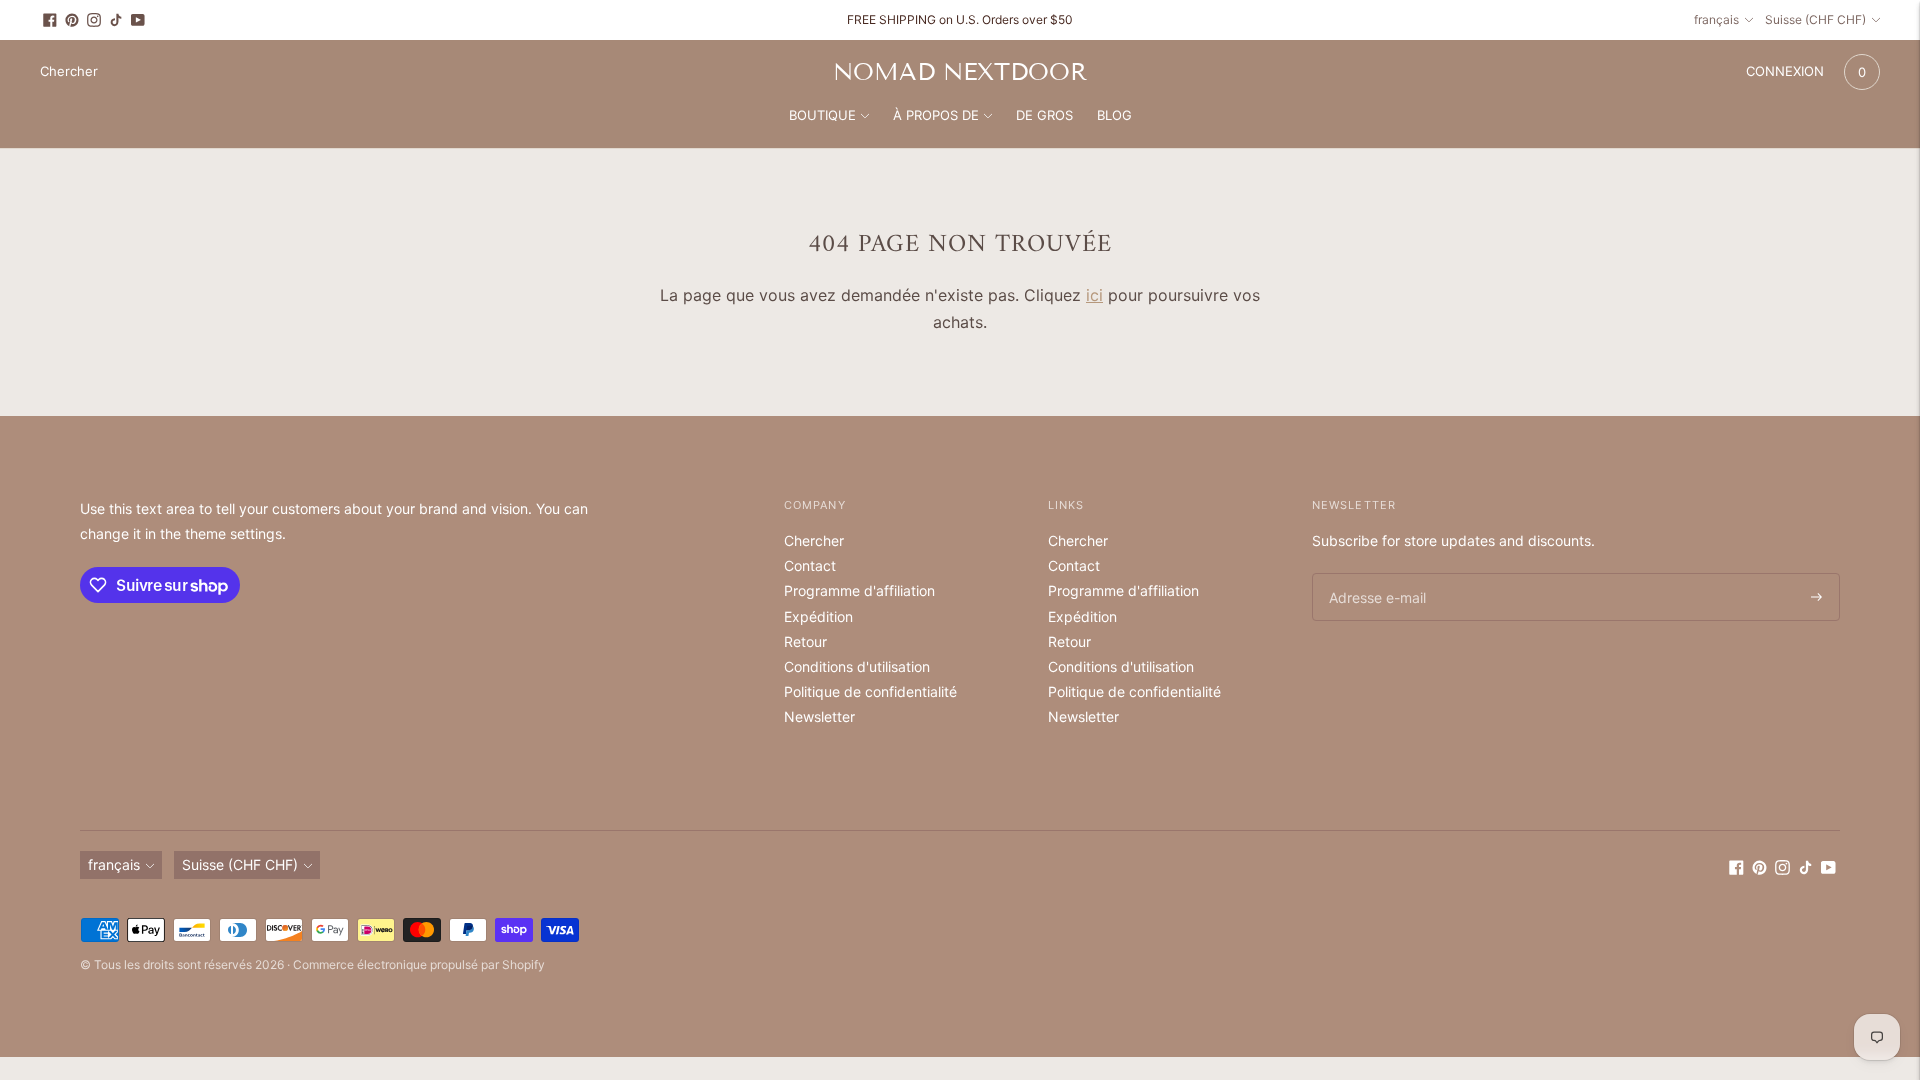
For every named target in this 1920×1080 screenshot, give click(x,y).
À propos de (936, 115)
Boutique (822, 115)
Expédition (818, 616)
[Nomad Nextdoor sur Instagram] (94, 20)
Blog (1114, 115)
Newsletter (819, 716)
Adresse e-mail (1374, 573)
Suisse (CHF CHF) (1815, 19)
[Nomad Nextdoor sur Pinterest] (72, 20)
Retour (805, 641)
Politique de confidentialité (870, 691)
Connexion (1785, 71)
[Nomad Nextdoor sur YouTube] (138, 20)
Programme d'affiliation (859, 590)
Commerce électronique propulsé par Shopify (419, 964)
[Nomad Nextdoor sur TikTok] (116, 20)
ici (1094, 295)
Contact (810, 565)
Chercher (814, 540)
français (1716, 19)
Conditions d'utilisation (857, 666)
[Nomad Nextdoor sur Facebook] (50, 20)
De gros (1044, 115)
